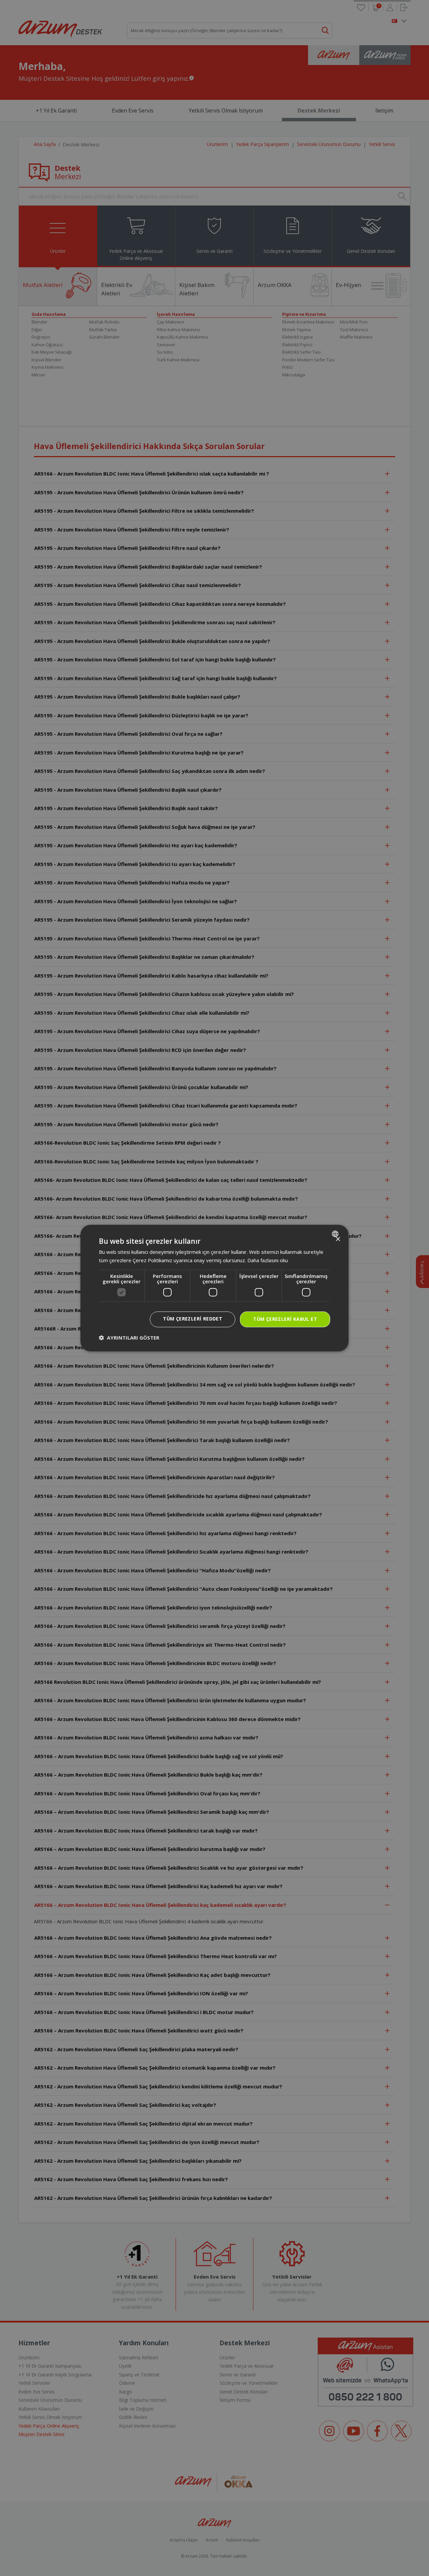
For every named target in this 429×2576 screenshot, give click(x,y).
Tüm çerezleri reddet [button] (193, 1319)
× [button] (338, 1239)
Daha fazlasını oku (268, 1260)
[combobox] (336, 1234)
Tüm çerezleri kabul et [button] (285, 1319)
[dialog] (214, 1288)
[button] (129, 1338)
